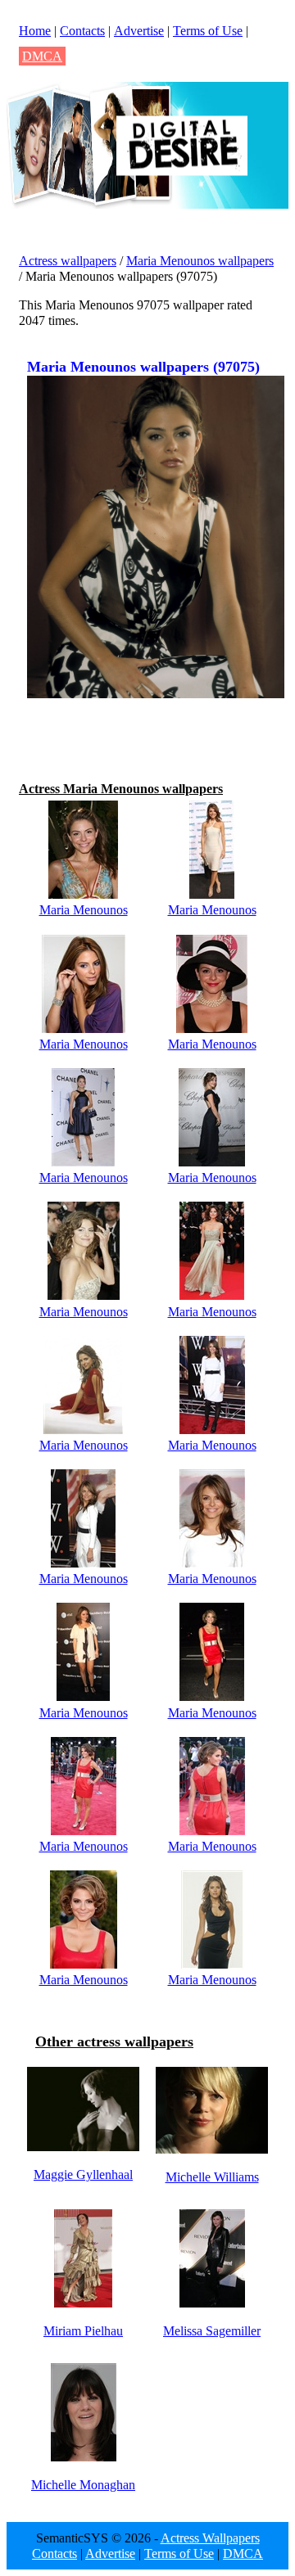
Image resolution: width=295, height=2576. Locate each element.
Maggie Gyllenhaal (83, 2174)
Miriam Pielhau (83, 2331)
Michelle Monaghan (83, 2485)
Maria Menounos (84, 910)
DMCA (42, 56)
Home (35, 31)
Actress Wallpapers (210, 2538)
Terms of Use (208, 31)
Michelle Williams (212, 2177)
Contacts (82, 31)
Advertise (139, 31)
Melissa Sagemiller (212, 2331)
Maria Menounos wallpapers (200, 261)
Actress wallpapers (68, 261)
